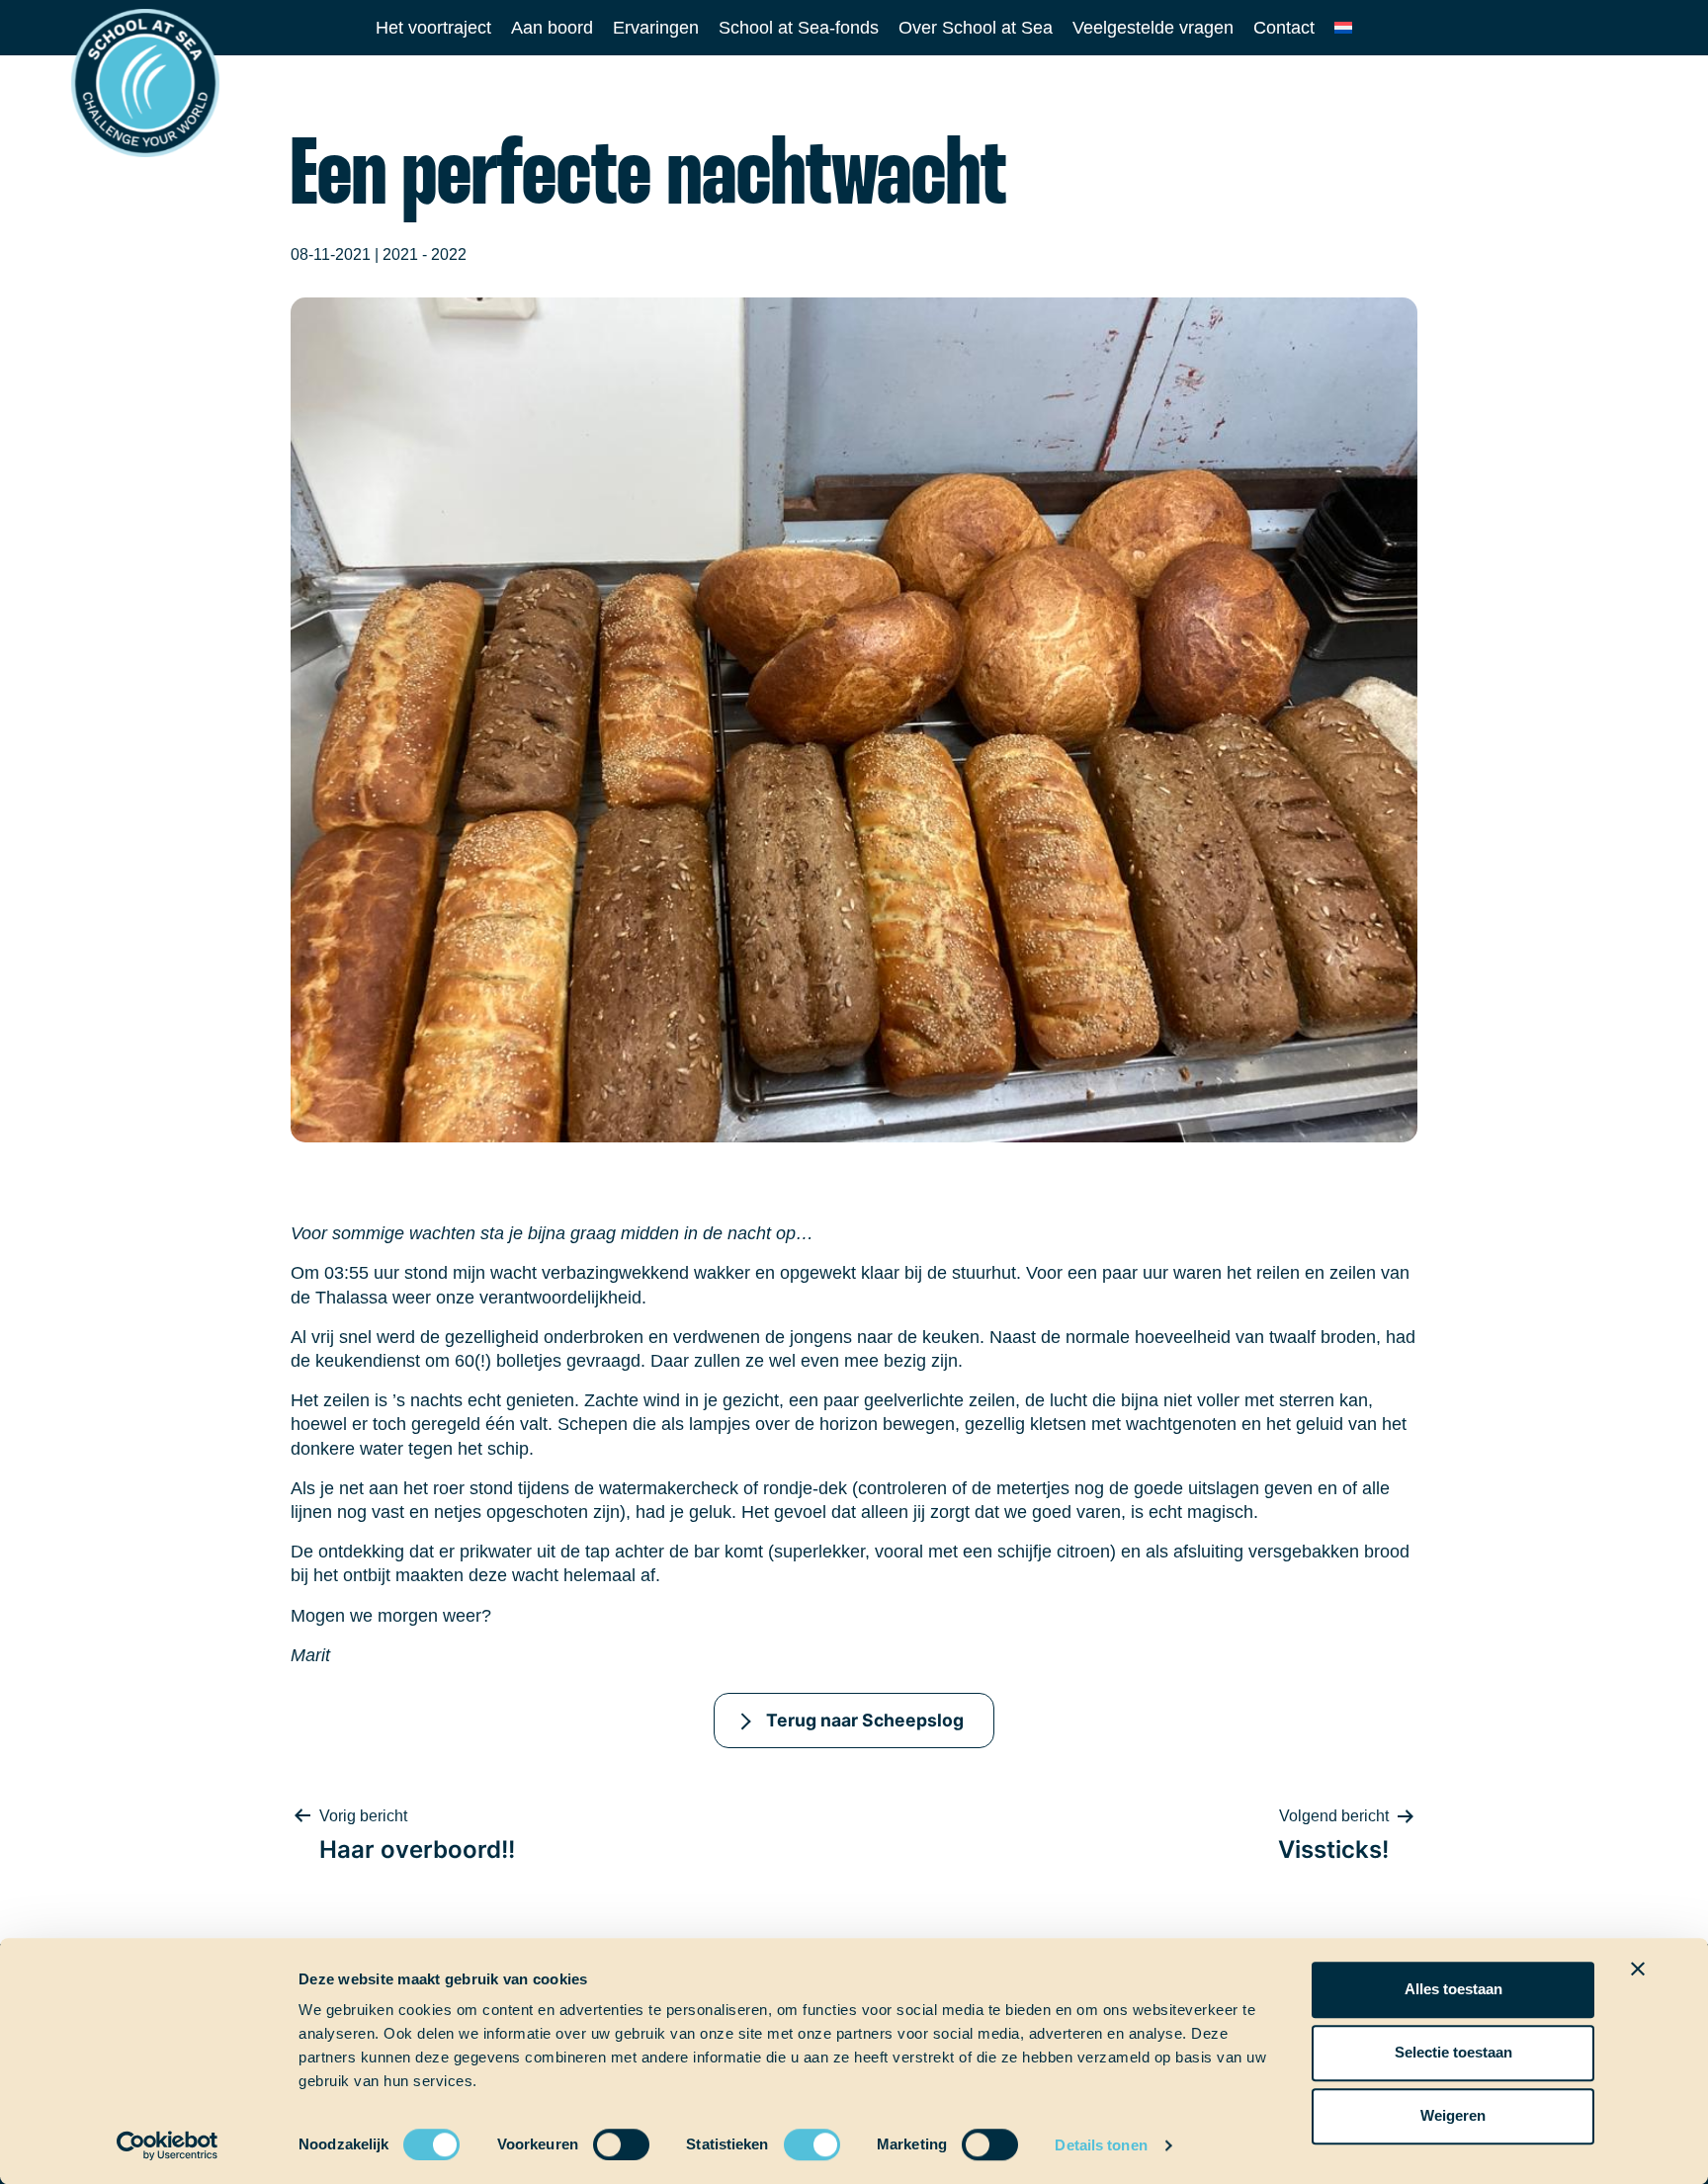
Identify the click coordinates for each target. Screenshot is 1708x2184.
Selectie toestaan (1453, 2052)
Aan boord (552, 28)
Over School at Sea (976, 28)
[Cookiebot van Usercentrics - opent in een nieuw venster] (168, 2145)
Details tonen (1101, 2145)
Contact (1284, 28)
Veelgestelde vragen (1153, 28)
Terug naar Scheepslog (865, 1720)
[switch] (602, 2138)
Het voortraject (433, 28)
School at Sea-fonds (799, 28)
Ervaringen (656, 28)
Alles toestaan (1453, 1989)
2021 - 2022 (425, 254)
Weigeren (1453, 2115)
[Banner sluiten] (1638, 1969)
